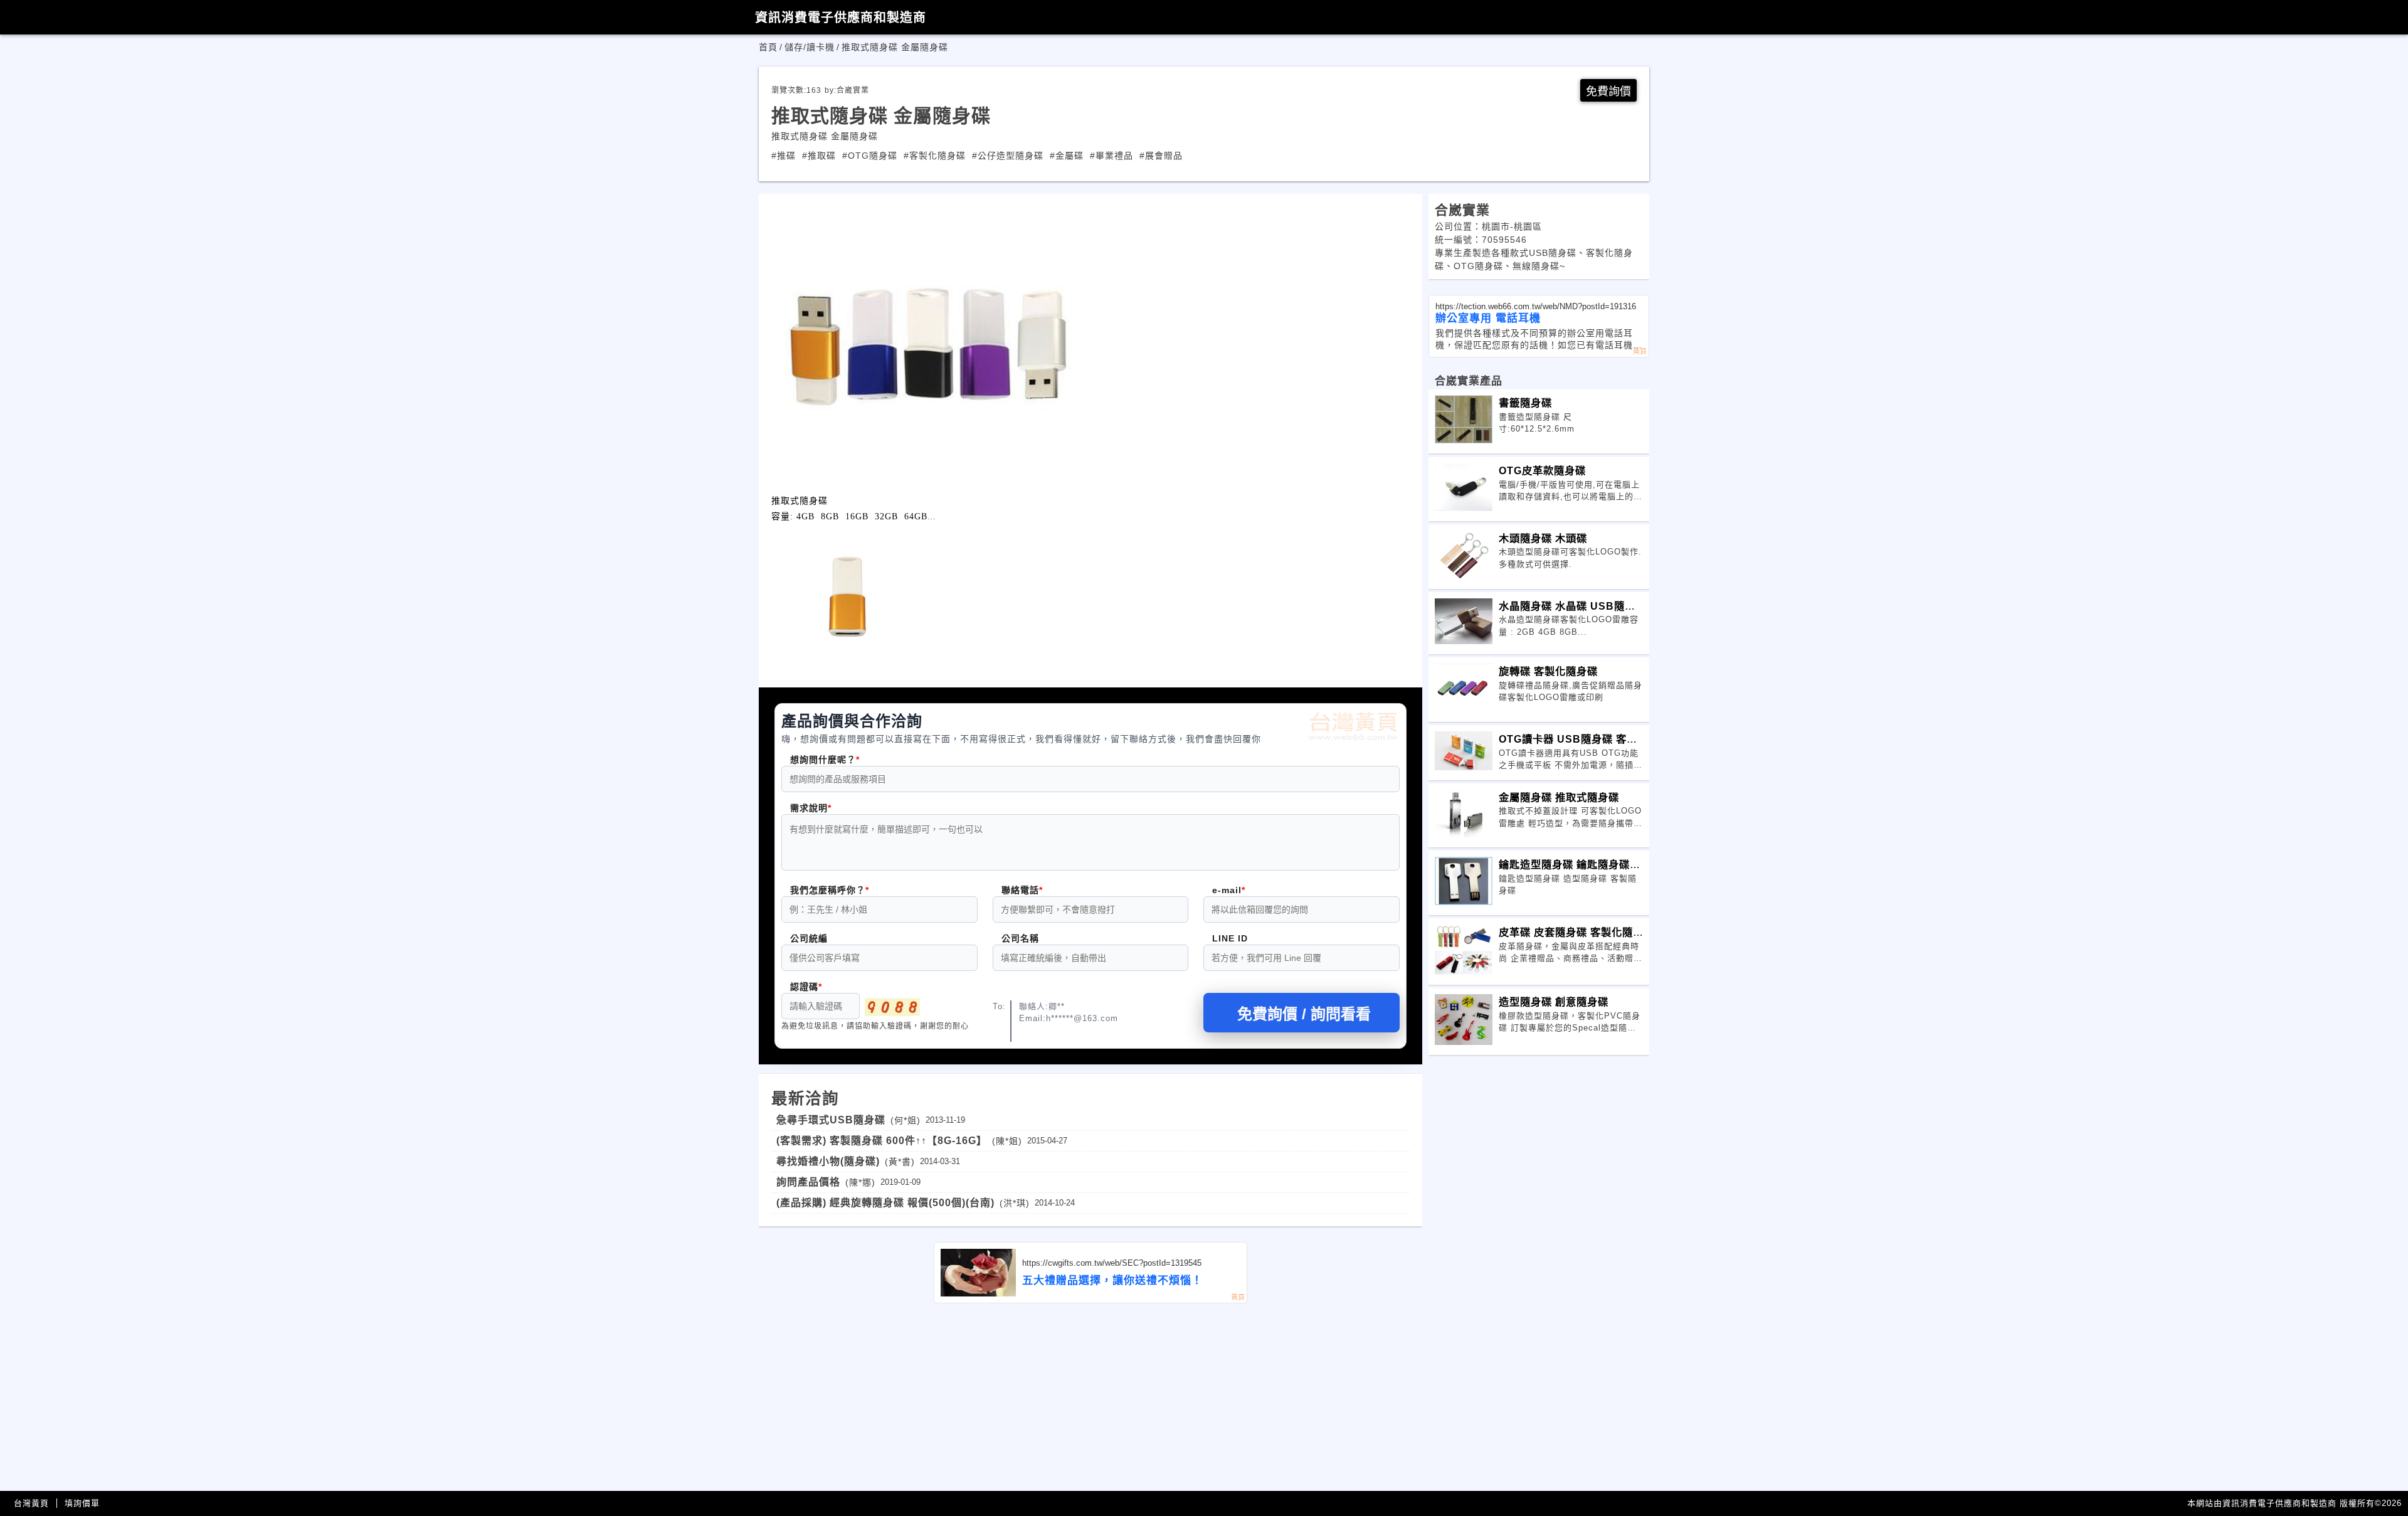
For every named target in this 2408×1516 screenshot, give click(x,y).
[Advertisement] (1090, 1397)
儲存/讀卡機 (810, 47)
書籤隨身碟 (1525, 403)
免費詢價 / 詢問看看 (1304, 1014)
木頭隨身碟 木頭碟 (1543, 538)
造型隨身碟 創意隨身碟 (1554, 1002)
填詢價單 (82, 1503)
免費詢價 (1608, 92)
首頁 (768, 47)
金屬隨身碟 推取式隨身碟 (1559, 797)
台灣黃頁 (31, 1503)
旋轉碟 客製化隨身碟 (1548, 671)
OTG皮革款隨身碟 (1542, 470)
